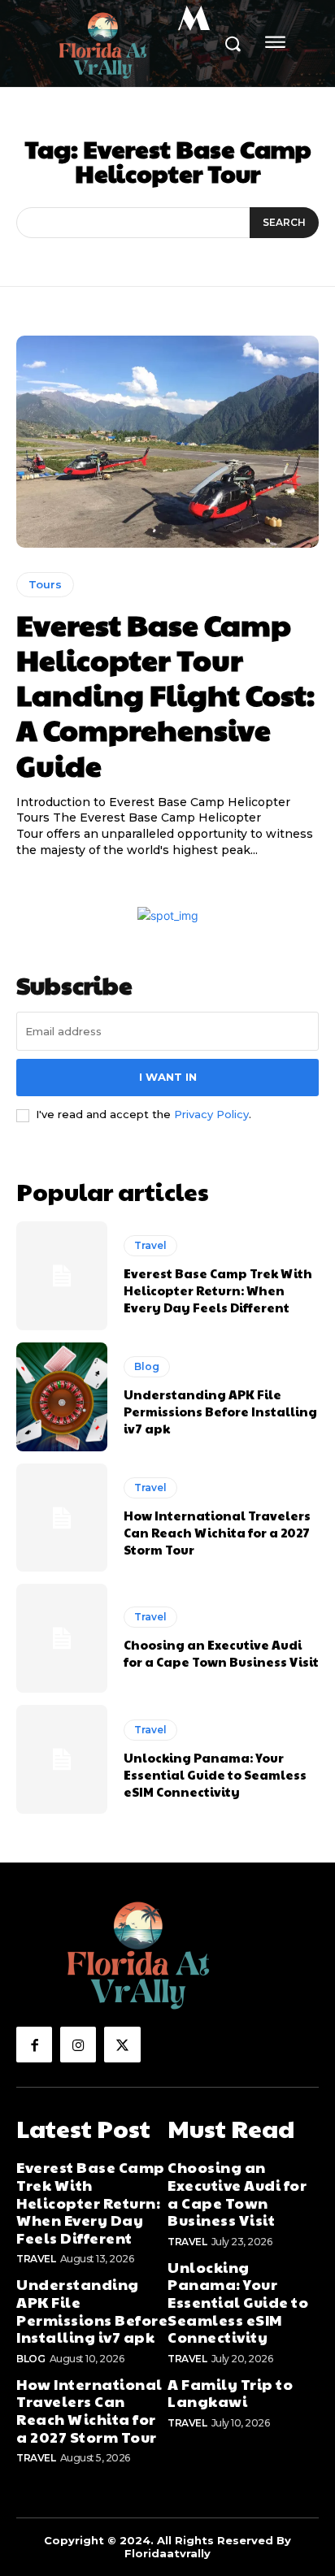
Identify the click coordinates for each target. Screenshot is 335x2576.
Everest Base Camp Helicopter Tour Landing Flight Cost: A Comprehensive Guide (165, 694)
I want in (168, 1077)
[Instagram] (78, 2045)
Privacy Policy (211, 1114)
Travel (150, 1245)
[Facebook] (34, 2045)
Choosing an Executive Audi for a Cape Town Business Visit (221, 1653)
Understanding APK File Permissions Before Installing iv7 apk (220, 1411)
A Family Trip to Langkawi (230, 2393)
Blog (147, 1366)
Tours (45, 584)
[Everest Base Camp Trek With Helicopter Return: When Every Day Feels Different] (62, 1276)
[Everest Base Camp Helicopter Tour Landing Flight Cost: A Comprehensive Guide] (167, 441)
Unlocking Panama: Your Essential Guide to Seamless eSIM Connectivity (215, 1774)
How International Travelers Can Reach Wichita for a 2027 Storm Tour (217, 1532)
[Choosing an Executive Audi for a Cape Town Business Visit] (62, 1638)
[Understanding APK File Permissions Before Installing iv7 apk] (62, 1397)
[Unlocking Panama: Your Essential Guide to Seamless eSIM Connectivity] (62, 1759)
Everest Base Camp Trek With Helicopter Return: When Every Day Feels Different (218, 1290)
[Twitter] (122, 2045)
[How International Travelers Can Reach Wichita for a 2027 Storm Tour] (62, 1518)
